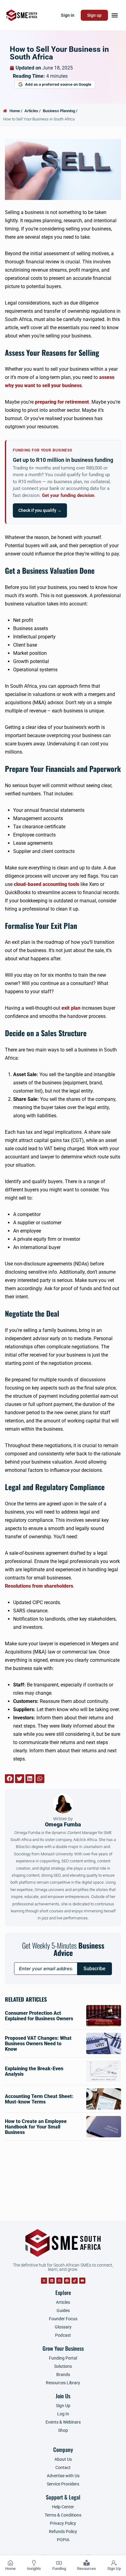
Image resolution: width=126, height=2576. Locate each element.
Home (10, 2569)
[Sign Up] (114, 2563)
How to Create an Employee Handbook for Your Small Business (36, 2127)
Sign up (94, 15)
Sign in (68, 15)
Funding (59, 2569)
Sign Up (114, 2569)
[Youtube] (82, 2281)
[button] (115, 15)
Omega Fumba (63, 1822)
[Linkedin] (52, 2281)
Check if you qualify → (40, 510)
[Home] (10, 2563)
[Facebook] (67, 2281)
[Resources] (87, 2563)
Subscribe (94, 1969)
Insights (34, 2569)
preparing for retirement (62, 402)
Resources (87, 2569)
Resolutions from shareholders (39, 1586)
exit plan (71, 1008)
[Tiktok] (75, 2281)
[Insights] (34, 2563)
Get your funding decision (68, 496)
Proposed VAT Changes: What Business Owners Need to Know (38, 2044)
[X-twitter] (44, 2281)
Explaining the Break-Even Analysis (34, 2071)
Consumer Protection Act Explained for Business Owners (39, 2016)
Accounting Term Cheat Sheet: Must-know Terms (39, 2099)
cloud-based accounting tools (46, 884)
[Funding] (59, 2563)
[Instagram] (59, 2281)
